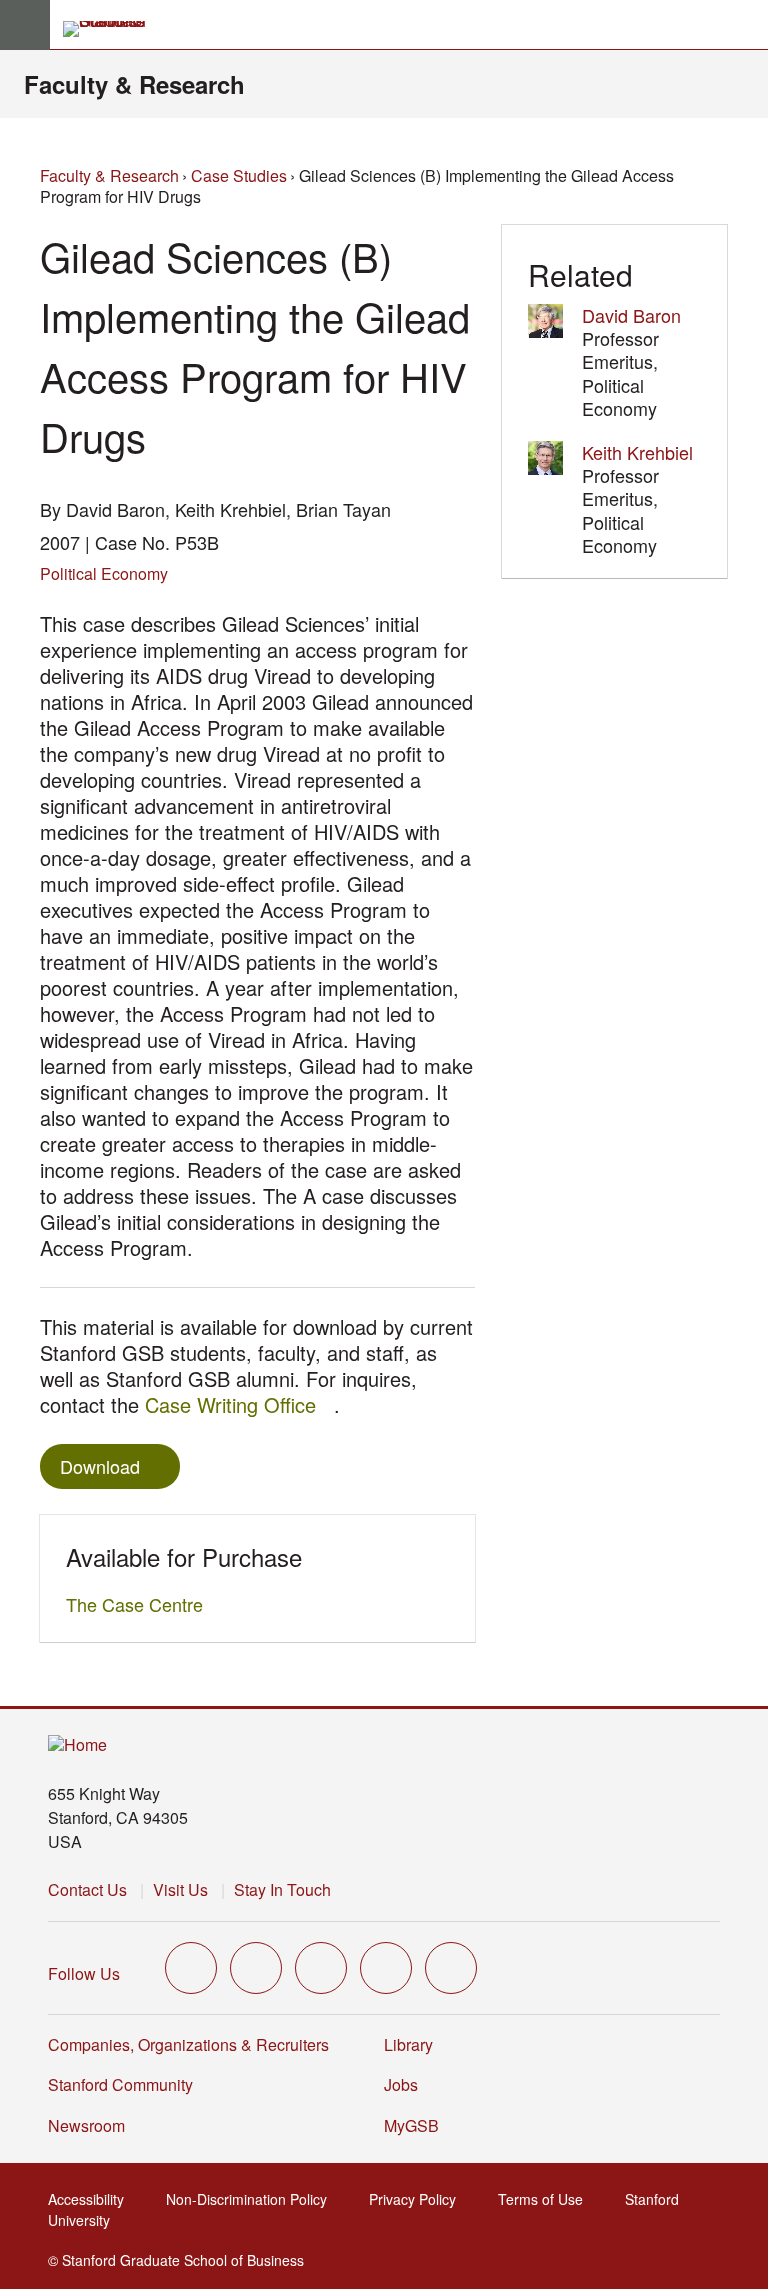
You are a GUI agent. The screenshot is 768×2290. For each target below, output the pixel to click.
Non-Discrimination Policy (252, 2199)
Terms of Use (546, 2199)
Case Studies (239, 175)
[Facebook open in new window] (256, 1968)
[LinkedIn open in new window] (451, 1968)
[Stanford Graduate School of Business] (113, 29)
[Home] (77, 1745)
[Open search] (745, 25)
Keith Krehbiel (637, 452)
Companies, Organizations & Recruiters (188, 2044)
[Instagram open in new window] (321, 1968)
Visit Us (180, 1889)
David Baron (631, 315)
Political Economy (104, 573)
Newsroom (86, 2125)
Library (408, 2044)
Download (100, 1466)
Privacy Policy (418, 2199)
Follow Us (84, 1973)
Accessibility (92, 2199)
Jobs (401, 2084)
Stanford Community (120, 2084)
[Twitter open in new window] (191, 1968)
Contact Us (87, 1889)
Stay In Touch (282, 1889)
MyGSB (417, 2125)
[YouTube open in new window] (386, 1968)
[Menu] (25, 25)
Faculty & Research (134, 84)
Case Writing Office (239, 1404)
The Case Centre (140, 1604)
